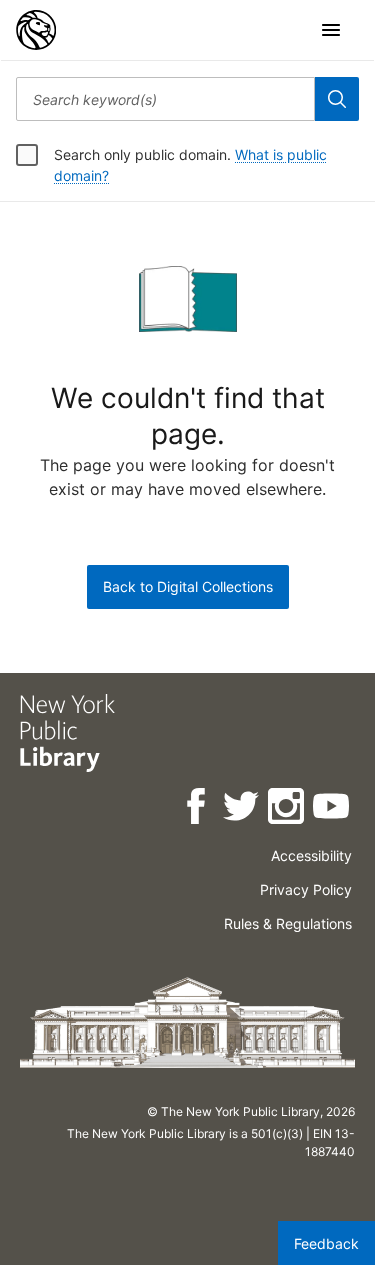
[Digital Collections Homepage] (36, 30)
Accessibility (311, 855)
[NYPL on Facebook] (197, 809)
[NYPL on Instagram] (287, 809)
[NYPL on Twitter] (242, 809)
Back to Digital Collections (188, 586)
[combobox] (165, 99)
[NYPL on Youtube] (332, 809)
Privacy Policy (306, 889)
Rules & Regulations (288, 923)
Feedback (326, 1243)
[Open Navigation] (331, 30)
